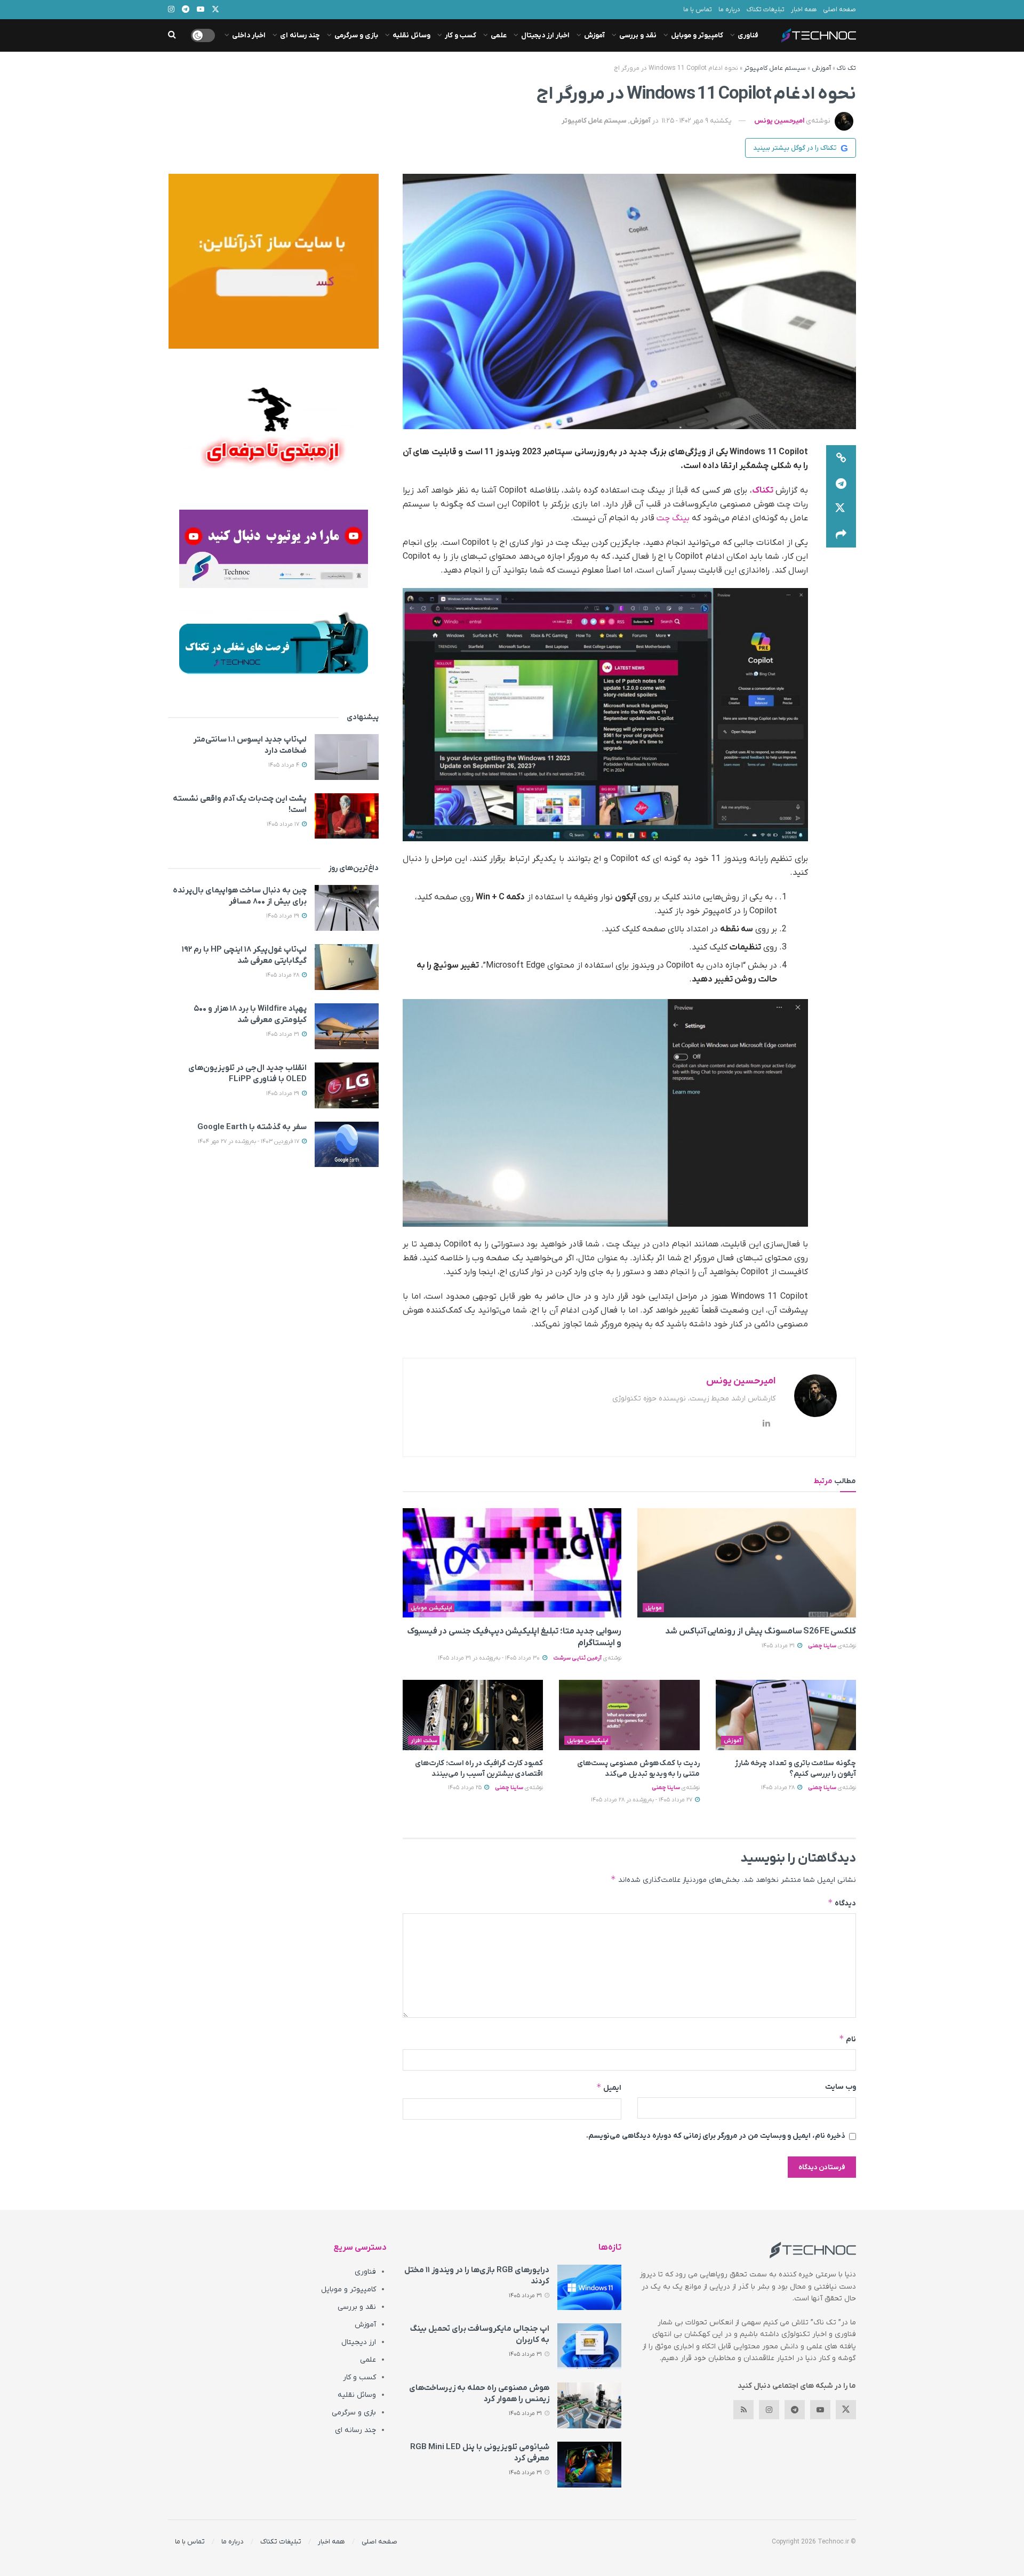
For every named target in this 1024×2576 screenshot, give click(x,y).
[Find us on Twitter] (846, 2410)
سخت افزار (424, 1741)
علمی (499, 35)
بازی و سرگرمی (356, 35)
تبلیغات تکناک (766, 10)
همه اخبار (804, 10)
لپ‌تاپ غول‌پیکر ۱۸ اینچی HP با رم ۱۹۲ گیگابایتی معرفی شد (244, 955)
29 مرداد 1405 (283, 916)
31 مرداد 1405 (779, 1646)
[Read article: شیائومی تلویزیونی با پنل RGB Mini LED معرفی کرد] (589, 2465)
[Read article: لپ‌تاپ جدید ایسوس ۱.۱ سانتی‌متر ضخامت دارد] (347, 757)
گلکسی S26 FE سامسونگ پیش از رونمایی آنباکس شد (761, 1631)
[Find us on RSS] (743, 2410)
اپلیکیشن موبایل (431, 1608)
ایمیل (609, 2087)
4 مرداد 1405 (285, 765)
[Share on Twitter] (841, 509)
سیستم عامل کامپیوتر (775, 68)
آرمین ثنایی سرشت (577, 1658)
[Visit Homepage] (819, 35)
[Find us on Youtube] (820, 2410)
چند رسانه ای (300, 35)
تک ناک (846, 68)
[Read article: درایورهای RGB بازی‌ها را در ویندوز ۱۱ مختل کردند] (589, 2288)
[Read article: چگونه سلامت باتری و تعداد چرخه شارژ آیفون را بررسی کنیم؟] (786, 1715)
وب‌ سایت (841, 2087)
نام (847, 2039)
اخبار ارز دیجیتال (545, 35)
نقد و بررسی (638, 35)
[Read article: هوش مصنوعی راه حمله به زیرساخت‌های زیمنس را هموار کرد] (589, 2405)
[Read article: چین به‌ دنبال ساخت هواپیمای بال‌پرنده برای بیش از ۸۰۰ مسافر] (347, 908)
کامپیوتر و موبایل (697, 35)
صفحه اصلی (839, 10)
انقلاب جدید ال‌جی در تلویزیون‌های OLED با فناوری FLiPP (247, 1073)
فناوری (748, 35)
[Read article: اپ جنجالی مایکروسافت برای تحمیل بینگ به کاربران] (589, 2346)
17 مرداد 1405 (284, 824)
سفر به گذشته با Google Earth (252, 1127)
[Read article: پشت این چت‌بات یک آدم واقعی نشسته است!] (347, 816)
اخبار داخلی (249, 35)
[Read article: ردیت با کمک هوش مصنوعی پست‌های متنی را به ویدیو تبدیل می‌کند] (629, 1715)
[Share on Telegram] (841, 484)
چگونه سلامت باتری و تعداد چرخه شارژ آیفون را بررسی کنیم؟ (795, 1769)
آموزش (594, 35)
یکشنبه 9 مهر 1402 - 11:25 (697, 121)
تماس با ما (698, 10)
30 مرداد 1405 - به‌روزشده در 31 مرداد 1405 (490, 1658)
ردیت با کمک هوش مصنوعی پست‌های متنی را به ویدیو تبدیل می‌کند (638, 1769)
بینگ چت (674, 518)
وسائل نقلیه (411, 35)
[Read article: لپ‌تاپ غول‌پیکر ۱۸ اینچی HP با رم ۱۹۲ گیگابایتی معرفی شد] (347, 967)
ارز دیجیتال (359, 2342)
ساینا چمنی (822, 1646)
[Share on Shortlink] (841, 458)
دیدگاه (842, 1903)
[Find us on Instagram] (769, 2410)
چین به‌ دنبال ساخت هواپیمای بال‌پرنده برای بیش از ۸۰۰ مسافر (240, 896)
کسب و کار (461, 35)
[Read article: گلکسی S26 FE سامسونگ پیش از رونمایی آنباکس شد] (747, 1563)
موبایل (654, 1608)
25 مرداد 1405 (466, 1788)
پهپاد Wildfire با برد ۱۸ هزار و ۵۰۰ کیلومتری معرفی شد (250, 1014)
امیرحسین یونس (779, 121)
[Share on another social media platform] (841, 535)
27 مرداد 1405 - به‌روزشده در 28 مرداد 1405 (642, 1800)
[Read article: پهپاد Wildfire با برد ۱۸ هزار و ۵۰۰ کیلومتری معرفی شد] (347, 1026)
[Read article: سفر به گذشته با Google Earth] (347, 1145)
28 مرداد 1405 (779, 1788)
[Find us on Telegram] (795, 2410)
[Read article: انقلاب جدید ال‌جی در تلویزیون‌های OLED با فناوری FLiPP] (347, 1085)
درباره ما (729, 10)
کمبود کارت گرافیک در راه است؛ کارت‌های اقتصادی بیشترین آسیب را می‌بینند (479, 1769)
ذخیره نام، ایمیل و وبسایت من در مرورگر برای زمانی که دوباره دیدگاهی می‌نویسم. (716, 2136)
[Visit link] (273, 261)
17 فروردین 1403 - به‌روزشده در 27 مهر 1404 (249, 1141)
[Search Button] (172, 35)
